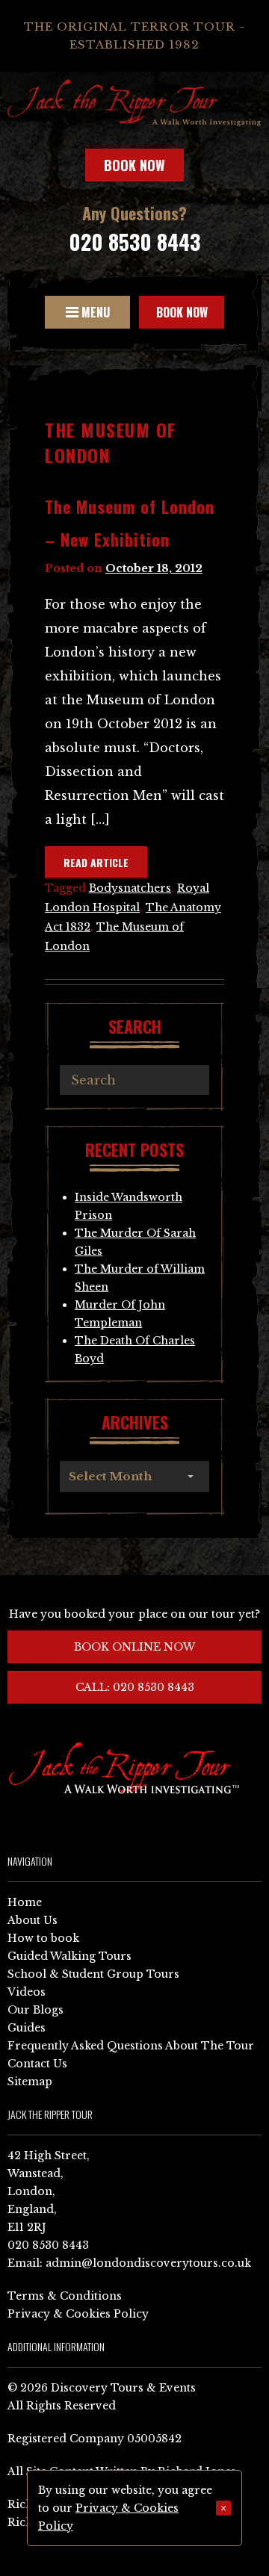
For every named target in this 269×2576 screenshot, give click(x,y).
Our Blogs (35, 2010)
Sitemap (30, 2082)
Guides (27, 2028)
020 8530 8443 (134, 242)
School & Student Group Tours (93, 1974)
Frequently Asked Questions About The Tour (131, 2046)
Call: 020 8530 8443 (135, 1687)
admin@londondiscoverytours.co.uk (148, 2263)
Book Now (134, 165)
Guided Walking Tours (69, 1956)
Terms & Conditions (65, 2296)
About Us (33, 1920)
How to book (43, 1938)
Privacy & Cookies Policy (78, 2314)
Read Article (96, 862)
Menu (94, 312)
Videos (27, 1992)
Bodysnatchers (130, 888)
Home (25, 1902)
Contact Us (37, 2064)
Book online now (134, 1647)
